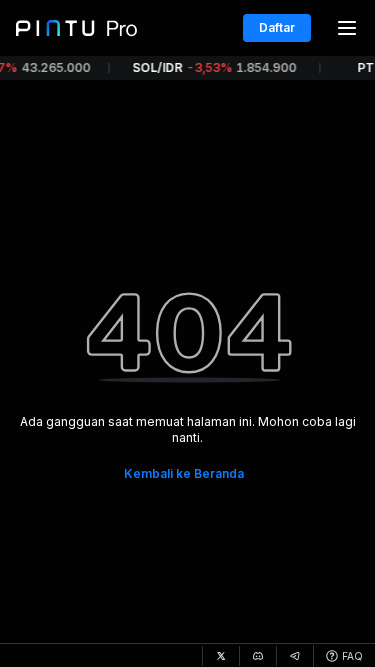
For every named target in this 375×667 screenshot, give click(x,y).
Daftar (277, 27)
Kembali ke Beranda (184, 473)
